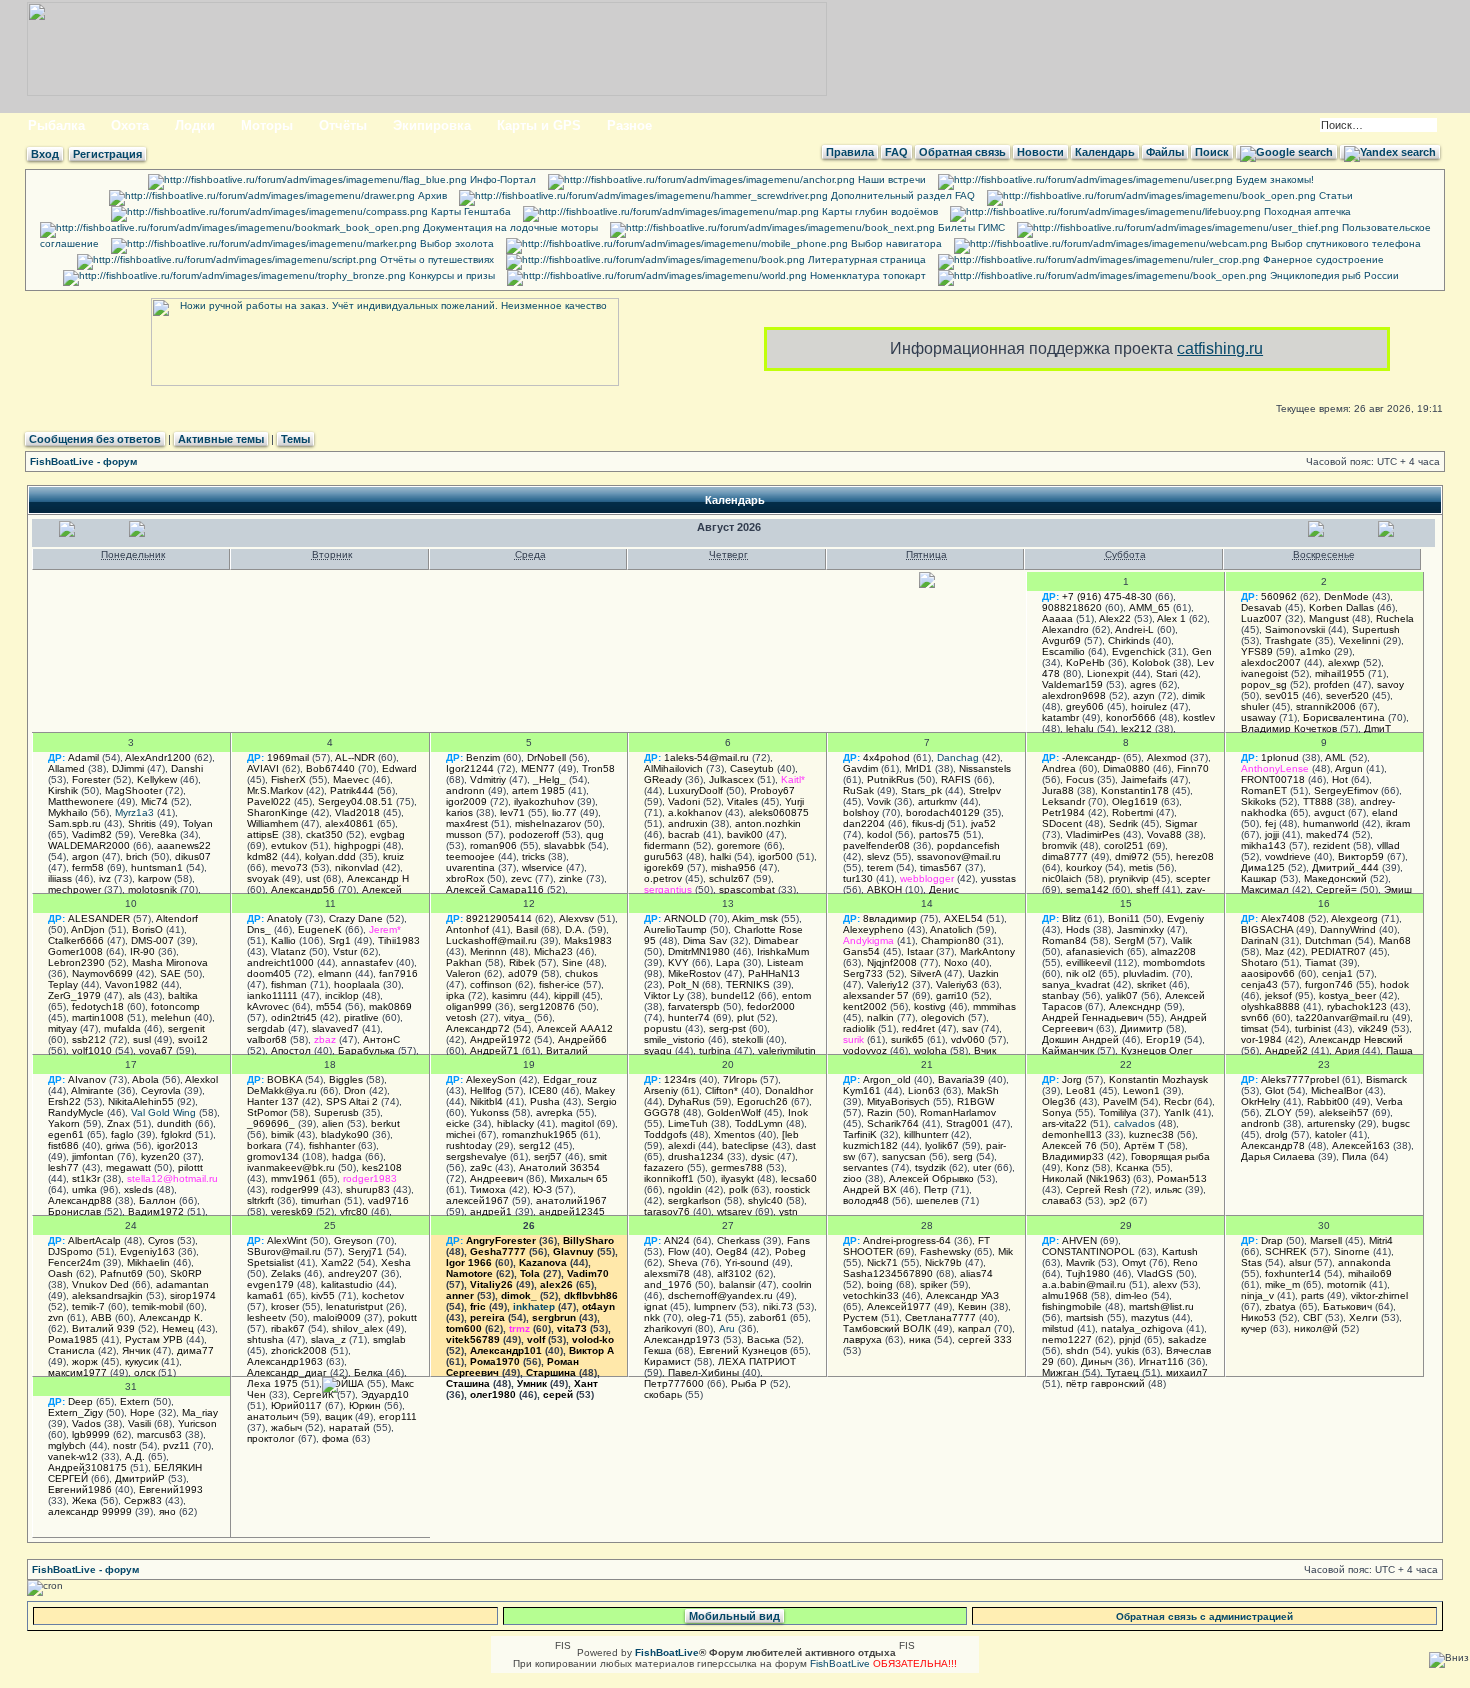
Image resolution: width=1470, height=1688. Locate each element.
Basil (527, 929)
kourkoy (1084, 867)
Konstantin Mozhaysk (1158, 1079)
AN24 (677, 1240)
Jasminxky (1140, 929)
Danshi (187, 768)
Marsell (1326, 1240)
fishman (289, 984)
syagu (658, 1050)
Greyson (353, 1240)
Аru (727, 1328)
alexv (1165, 1284)
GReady (663, 779)
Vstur (345, 951)
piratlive (361, 1017)
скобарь (663, 1394)
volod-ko (593, 1339)
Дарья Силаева (1278, 1156)
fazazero (664, 1167)
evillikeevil (1088, 962)
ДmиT (1377, 728)
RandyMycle (76, 1112)
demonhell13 (1072, 1134)
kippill (566, 995)
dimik (1193, 695)
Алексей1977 (899, 1306)
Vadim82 (92, 834)
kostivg (930, 1006)
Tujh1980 (1088, 1273)
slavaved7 (335, 1028)
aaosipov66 (1268, 973)
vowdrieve (1288, 856)
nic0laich (1062, 878)
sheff (1147, 889)
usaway (1258, 717)
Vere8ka (158, 834)
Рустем (860, 1317)
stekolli (747, 1039)
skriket (1151, 984)
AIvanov (87, 1079)
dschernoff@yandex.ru (720, 1295)
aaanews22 (184, 845)
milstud (1058, 1328)
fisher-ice (559, 984)
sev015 (1282, 695)
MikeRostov (694, 973)
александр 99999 (90, 1511)
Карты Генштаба (469, 211)
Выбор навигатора (895, 243)
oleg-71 (704, 1317)
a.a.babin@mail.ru (1084, 1284)
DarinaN (1259, 940)
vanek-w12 (73, 1456)
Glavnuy (573, 1251)
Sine (572, 962)
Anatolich (951, 929)
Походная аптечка (1306, 211)
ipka (455, 995)
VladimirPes (1093, 834)
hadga (347, 1156)
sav (970, 1028)
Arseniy (661, 1090)
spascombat (747, 889)
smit (598, 1156)
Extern (135, 1401)
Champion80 (950, 940)
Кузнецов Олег (1157, 1050)
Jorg (1072, 1079)
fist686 (63, 1145)
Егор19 (1163, 1039)
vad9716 (388, 1200)
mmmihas (994, 1006)
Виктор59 (1361, 856)
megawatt (128, 1167)
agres (1143, 684)
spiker (933, 1284)
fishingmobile (1072, 1306)
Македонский (1335, 878)
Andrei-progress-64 (907, 1240)
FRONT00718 (1273, 779)
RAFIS (956, 779)
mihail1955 (1340, 673)
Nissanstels (985, 768)
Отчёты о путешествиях (435, 259)
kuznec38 (1151, 1134)
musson (464, 834)
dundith (174, 1123)
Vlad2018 (357, 812)
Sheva (683, 1262)
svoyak (263, 878)
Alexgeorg (1354, 918)
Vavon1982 (131, 984)
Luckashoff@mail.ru (491, 940)
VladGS (1155, 1273)
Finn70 (1193, 768)
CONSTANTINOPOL (1088, 1251)
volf (536, 1339)
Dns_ (259, 929)
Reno (1185, 1262)
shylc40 (765, 1200)
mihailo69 (1370, 1273)
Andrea (1059, 768)
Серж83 (143, 1500)
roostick (792, 1189)
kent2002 (865, 1006)
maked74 (1327, 834)
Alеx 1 (1171, 618)
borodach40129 (943, 812)
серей (558, 1394)
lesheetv (266, 1317)
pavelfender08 (876, 845)
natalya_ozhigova (1142, 1328)
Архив (431, 195)
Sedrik (1123, 823)
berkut (385, 1123)
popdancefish (968, 845)
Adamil (83, 757)
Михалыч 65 (579, 1178)
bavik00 (745, 834)
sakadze (1187, 1339)
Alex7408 (1283, 918)
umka (84, 1189)
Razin (880, 1112)
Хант (586, 1383)
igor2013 (177, 1145)
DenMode (1346, 596)
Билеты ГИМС (970, 227)
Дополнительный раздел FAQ (901, 195)
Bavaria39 (961, 1079)
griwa (118, 1145)
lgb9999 (91, 1434)
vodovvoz (865, 1050)
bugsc (1396, 1123)
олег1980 (493, 1394)
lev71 (512, 812)
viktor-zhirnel (1379, 1295)
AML (1335, 757)
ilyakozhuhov (544, 801)
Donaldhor (789, 1090)
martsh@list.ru (1161, 1306)
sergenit (186, 1028)
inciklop (342, 995)
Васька (763, 1339)
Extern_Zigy (75, 1412)
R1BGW (975, 1101)
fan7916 (398, 973)
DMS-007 (152, 940)
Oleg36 (1059, 1101)
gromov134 (273, 1156)
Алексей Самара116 (495, 889)
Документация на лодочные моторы (509, 227)
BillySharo (588, 1240)
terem (880, 867)
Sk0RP (186, 1273)
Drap (1272, 1240)
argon (85, 856)
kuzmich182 (870, 1145)
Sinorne (1352, 1251)
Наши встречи (890, 179)
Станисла (71, 1350)
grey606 (1085, 706)
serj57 (548, 1156)
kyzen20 (160, 1156)
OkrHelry (1260, 1101)
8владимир (890, 918)
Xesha (396, 1262)
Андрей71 (494, 1050)
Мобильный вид (734, 1616)
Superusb (336, 1112)
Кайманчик (1068, 1050)
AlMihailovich (673, 768)
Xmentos (734, 1134)
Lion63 (924, 1090)
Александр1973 (682, 1339)
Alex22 (1115, 618)
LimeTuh (688, 1123)
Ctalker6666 (76, 940)
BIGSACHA (1267, 929)
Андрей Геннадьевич (1092, 1017)
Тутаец (1122, 1372)
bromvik (1059, 845)
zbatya (1280, 1306)
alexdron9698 (1074, 695)
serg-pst (727, 1028)
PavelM (1120, 1101)
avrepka (554, 1112)
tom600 (464, 1328)
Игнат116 (1161, 1361)
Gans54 (861, 951)
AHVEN (1079, 1240)
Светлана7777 (940, 1317)
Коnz (1077, 1167)
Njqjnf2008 (892, 962)
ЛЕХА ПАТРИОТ (757, 1361)
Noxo (956, 962)
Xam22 (337, 1262)
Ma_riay (200, 1412)
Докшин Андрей (1080, 1039)
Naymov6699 (102, 973)
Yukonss (489, 1112)
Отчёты (343, 125)
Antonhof (467, 929)
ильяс (1168, 1189)
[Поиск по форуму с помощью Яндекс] (1390, 152)
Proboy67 (772, 790)
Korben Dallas (1341, 607)
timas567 (941, 867)
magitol (577, 1123)
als (134, 995)
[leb (790, 1134)
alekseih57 (1344, 1112)
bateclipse (745, 1145)
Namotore (469, 1273)
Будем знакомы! (1273, 179)
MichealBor (1336, 1090)
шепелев (937, 1200)
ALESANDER (99, 918)
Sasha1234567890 (888, 1273)
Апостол (291, 1050)
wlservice (542, 867)
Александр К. (171, 1317)
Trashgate (1288, 640)
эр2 (1117, 1200)
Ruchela (1395, 618)
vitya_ (517, 1017)
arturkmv (937, 801)
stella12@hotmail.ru (172, 1178)
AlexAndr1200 (158, 757)
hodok (1394, 984)
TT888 (1318, 801)
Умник (532, 1383)
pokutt (402, 1317)
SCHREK (1286, 1251)
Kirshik (63, 790)
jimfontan (93, 1156)
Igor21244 (470, 768)
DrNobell (546, 757)
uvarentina (470, 867)
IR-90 (142, 951)
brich (137, 856)
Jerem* (385, 929)
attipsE (263, 834)
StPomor (267, 1112)
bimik (282, 1134)
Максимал (1265, 889)
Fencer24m (74, 1262)
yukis (1127, 1350)
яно (167, 1511)
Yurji (794, 801)
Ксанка (1132, 1167)
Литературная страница (865, 259)
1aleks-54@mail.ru (706, 757)
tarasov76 (667, 1211)
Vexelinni (1359, 640)
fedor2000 (771, 1006)
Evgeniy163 (147, 1251)
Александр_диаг (287, 1372)
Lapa (728, 962)
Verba (1389, 1101)
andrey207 (353, 1273)
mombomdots (1174, 962)
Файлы (1165, 152)
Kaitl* (793, 779)
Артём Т (1144, 1145)
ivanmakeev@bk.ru (291, 1167)
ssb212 (89, 1039)
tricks (533, 856)
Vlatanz (288, 951)
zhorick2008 (299, 1350)
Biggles (346, 1079)
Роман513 (1182, 1178)
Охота (130, 125)
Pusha (545, 1101)
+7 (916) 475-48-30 (1107, 596)
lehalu (1080, 728)
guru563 (663, 856)
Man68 (1395, 940)
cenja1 (1337, 973)
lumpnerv (715, 1306)
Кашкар (1259, 878)
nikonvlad (357, 867)
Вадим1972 (156, 1211)
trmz (519, 1328)
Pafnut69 (121, 1273)
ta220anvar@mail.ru (1342, 1017)
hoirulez (1149, 706)
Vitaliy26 (491, 1284)
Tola (530, 1273)
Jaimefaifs (1144, 779)
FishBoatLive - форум (83, 461)
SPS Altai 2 (352, 1101)
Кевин (972, 1306)
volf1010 (92, 1050)
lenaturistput (354, 1306)
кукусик (141, 1361)
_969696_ (271, 1123)
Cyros (161, 1240)
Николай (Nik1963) (1086, 1178)
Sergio (602, 1101)
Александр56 (303, 889)
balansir (737, 1284)
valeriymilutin (787, 1050)
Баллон (157, 1200)
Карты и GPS (539, 125)
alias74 (976, 1273)
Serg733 (863, 973)
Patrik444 (352, 790)
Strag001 (967, 1123)
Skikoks (1258, 801)
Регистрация (107, 154)
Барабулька (366, 1050)
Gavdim (860, 768)
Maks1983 (588, 940)
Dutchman (1328, 940)
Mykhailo (68, 812)
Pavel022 (269, 801)
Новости (1040, 152)
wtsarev (734, 1211)
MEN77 (538, 768)
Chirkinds (1129, 640)
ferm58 (88, 867)
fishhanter (332, 1145)
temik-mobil (157, 1306)
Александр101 (506, 1350)
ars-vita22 (1064, 1123)
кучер (1254, 1328)
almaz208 (1173, 951)
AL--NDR (355, 757)
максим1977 (77, 1372)
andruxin (688, 823)
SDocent (1062, 823)
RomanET (1264, 790)
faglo (122, 1134)
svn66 (1255, 1017)
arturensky (1331, 1123)
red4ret (918, 1028)
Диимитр (1141, 1028)
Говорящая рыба (1170, 1156)
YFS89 (1257, 651)
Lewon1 (1141, 1090)
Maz (1274, 951)
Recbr (1177, 1101)
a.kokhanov (695, 812)
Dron (355, 1090)
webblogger (927, 878)
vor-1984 (1261, 1039)
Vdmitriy (488, 779)
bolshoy (861, 812)
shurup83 (368, 1189)
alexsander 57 (876, 995)
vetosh (461, 1017)
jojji (1272, 834)
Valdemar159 (1072, 684)
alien (333, 1123)
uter (982, 1167)
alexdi (681, 1145)
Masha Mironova (170, 962)
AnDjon (88, 929)
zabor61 (768, 1317)
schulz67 (729, 878)
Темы (295, 439)
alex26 (556, 1284)
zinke (571, 878)
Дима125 (1263, 867)
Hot (1340, 779)
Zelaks (286, 1273)
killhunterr (926, 1134)
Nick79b (943, 1262)
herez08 (1195, 856)
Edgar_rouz (570, 1079)
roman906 (493, 845)
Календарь (1105, 152)
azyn (1144, 695)
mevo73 (289, 867)
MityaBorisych (898, 1101)
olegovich (943, 1017)
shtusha (265, 1339)
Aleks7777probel (1300, 1079)
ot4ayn (598, 1306)
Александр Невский (1356, 1039)
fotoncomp (175, 1006)
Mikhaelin (148, 1262)
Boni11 (1124, 918)
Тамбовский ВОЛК (887, 1328)
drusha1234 (696, 1156)
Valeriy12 (888, 984)
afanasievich (1095, 951)
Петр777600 (674, 1383)
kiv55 (323, 1295)
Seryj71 (365, 1251)
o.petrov (663, 878)
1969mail (288, 757)
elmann (335, 973)
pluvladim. (1146, 973)
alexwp (1344, 662)
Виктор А (591, 1350)
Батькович (1347, 1306)
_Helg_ (549, 779)
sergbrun (554, 1317)
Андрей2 (1286, 1050)
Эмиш (1398, 889)
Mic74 (154, 801)
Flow (678, 1251)
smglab (389, 1339)
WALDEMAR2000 (89, 845)
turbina (715, 1050)
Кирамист (667, 1361)
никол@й (1316, 1328)
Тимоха (488, 1189)
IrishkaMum (783, 951)
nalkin (880, 1017)
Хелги (1363, 1317)
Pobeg (790, 1251)
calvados (1134, 1123)
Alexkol (201, 1079)
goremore (739, 845)
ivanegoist (1264, 673)
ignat (655, 1306)
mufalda (122, 1028)
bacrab (684, 834)
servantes (865, 1167)
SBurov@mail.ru (284, 1251)
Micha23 (553, 951)
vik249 (1373, 1028)
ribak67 (288, 1328)
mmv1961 (293, 1178)
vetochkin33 (871, 1295)
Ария (1347, 1050)
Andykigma (868, 940)
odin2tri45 (294, 1017)
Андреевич (496, 1178)
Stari (1166, 673)
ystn (788, 1211)
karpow (154, 878)
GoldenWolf (734, 1112)
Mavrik (1080, 1262)
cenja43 (1259, 984)
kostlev (1199, 717)
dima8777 (1065, 856)
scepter (1193, 878)
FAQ (896, 152)
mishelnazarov (548, 823)
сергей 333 (985, 1339)
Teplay (63, 984)
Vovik (879, 801)
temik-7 (88, 1306)
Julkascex (731, 779)
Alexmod (1167, 757)
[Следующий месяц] (1318, 533)
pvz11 (176, 1445)
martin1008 (98, 1017)
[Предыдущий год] (69, 533)
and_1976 (668, 1284)
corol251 (1124, 845)
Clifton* (721, 1090)
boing (880, 1284)
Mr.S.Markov (275, 790)
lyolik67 (942, 1145)
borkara (264, 1145)
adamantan (182, 1284)
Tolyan (198, 823)
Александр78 (1273, 1145)
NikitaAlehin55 (141, 1101)
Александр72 (478, 1028)
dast (806, 1145)
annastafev (367, 962)
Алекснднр (1135, 1006)
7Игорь (740, 1079)
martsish (1085, 1317)
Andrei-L (1134, 629)
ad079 (523, 973)
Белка (368, 1372)
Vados (86, 1423)
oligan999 (469, 1006)
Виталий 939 (103, 1328)
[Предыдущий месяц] (139, 533)
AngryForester (501, 1240)
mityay (62, 1028)
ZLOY (1278, 1112)
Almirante (92, 1090)
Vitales (742, 801)
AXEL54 (963, 918)
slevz (878, 856)
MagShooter (133, 790)
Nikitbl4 (486, 1101)
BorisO (147, 929)
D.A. (575, 929)
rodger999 (295, 1189)
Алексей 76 (1069, 1145)
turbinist (1313, 1028)
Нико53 (1258, 1317)
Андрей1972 (500, 1039)
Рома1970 (495, 1361)
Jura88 (1058, 790)
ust (313, 878)
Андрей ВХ (870, 1189)
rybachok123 (1357, 1006)
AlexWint (287, 1240)
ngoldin (685, 1189)
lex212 (1136, 728)
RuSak (858, 790)
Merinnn (488, 951)
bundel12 (733, 995)
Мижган (1060, 1372)
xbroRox (465, 878)
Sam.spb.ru (74, 823)
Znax (118, 1123)
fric (478, 1306)
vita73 (572, 1328)
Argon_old (887, 1079)
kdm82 (262, 856)
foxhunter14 (1293, 1273)
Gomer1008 (75, 951)
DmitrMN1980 (699, 951)
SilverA (925, 973)
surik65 (907, 1039)
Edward (399, 768)
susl (142, 1039)
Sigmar (1181, 823)
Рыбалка (56, 125)
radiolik (859, 1028)
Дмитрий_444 (1345, 867)
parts (1312, 1295)
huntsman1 (157, 867)
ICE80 (543, 1090)
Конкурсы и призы (450, 275)
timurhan (321, 1200)
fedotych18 (98, 1006)
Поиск (1212, 152)
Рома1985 (73, 1339)
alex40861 (349, 823)
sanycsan (904, 1156)
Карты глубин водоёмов (878, 211)
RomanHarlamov (958, 1112)
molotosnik (152, 889)
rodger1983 (370, 1178)
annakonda (1364, 1262)
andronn (465, 790)
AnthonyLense (1275, 768)
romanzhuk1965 (539, 1134)
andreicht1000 (280, 962)
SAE (170, 973)
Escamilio (1063, 651)
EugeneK (320, 929)
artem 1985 (538, 790)
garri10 (952, 995)
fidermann (667, 845)
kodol (879, 834)
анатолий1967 (571, 1200)
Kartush (1180, 1251)
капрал (974, 1328)
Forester (91, 779)
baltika (183, 995)
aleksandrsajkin (107, 1295)
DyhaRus (689, 1101)
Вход (45, 154)
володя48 (866, 1200)
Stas (1251, 1262)
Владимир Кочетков (1289, 728)
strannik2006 (1326, 706)
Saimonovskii (1295, 629)
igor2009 (466, 801)
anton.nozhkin (768, 823)
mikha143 (1263, 845)
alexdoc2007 (1271, 662)
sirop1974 (193, 1295)
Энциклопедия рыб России (1333, 275)
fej (1270, 823)
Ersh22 (64, 1101)
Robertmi (1132, 812)
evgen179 (270, 1284)
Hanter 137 (273, 1101)
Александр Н (378, 878)
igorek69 (664, 867)
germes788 (737, 1167)
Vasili (139, 1423)
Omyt (1134, 1262)
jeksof (1278, 995)
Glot (1274, 1090)
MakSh (983, 1090)
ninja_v (1257, 1295)
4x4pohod (886, 757)
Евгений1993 (171, 1489)
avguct (1329, 812)
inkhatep (534, 1306)
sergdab (266, 1028)
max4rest (467, 823)
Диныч (1096, 1361)
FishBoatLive (840, 1663)
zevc (521, 878)
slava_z (328, 1339)
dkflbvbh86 (591, 1295)
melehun (171, 1017)
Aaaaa (1057, 618)
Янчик (136, 1350)
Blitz (1071, 918)
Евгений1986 (80, 1489)
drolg (1276, 1134)
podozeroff (534, 834)
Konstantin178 (1135, 790)
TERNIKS (748, 984)
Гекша (658, 1350)
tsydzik (930, 1167)
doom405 (269, 973)
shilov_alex (357, 1328)
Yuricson (197, 1423)
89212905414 (499, 918)
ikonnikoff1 (669, 1178)
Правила (850, 152)
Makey (600, 1090)
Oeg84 (732, 1251)
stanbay (1060, 995)
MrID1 (918, 768)
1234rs (680, 1079)
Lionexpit (1108, 673)
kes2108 (382, 1167)
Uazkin (983, 973)
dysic (762, 1156)
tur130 (858, 878)
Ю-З (542, 1189)
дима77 (195, 1350)
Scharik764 (893, 1123)
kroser (285, 1306)
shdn (1077, 1350)
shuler (1255, 706)
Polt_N (683, 984)
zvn (56, 1317)
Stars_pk (921, 790)
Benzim (483, 757)
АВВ (101, 1317)
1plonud (1280, 757)
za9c (481, 1167)
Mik (1005, 1251)
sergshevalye (476, 1156)
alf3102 (734, 1273)
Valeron (463, 973)
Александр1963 (285, 1361)
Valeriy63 (957, 984)
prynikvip (1129, 878)
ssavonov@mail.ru (959, 856)
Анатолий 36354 (559, 1167)
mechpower (74, 889)
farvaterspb (694, 1006)
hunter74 (689, 1017)
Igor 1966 (469, 1262)
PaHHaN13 (774, 973)
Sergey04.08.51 (355, 801)
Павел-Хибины (703, 1372)
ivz (105, 878)
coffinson (491, 984)
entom (796, 995)
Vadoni (684, 801)
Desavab (1261, 607)
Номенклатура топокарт (866, 275)
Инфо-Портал (501, 179)
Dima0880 (1126, 768)
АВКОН (884, 889)
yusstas (998, 878)
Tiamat (1320, 962)
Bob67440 (330, 768)
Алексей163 (1361, 1145)
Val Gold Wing (163, 1112)
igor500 (775, 856)
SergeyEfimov (1346, 790)
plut (745, 1017)
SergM (1129, 940)
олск (144, 1372)
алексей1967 (477, 1200)
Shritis (142, 823)
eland (1385, 812)
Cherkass (738, 1240)
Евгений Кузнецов (743, 1350)
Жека (84, 1500)
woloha (930, 1050)
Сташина (468, 1383)
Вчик (985, 1050)
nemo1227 (1067, 1339)
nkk (652, 1317)
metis (1141, 867)
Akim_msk (755, 918)
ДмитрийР (140, 1478)
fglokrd (176, 1134)
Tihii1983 (399, 940)
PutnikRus (890, 779)
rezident (1331, 845)
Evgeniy (1185, 918)
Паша (1399, 1050)
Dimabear (776, 940)
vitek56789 (473, 1339)
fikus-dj (928, 823)
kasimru (509, 995)
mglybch (67, 1445)
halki (720, 856)
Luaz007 (1261, 618)
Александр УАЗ (962, 1295)
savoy (1390, 684)
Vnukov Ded (100, 1284)
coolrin (797, 1284)
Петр (936, 1189)
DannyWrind (1348, 929)
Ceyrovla (161, 1090)
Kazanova (543, 1262)
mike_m (1282, 1284)
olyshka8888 (1270, 1006)
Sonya (1057, 1112)
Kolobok (1151, 662)
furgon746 (1329, 984)
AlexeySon (491, 1079)
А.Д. (135, 1456)
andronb (1260, 1123)
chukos (581, 973)
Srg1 (340, 940)
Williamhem (272, 823)
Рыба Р (749, 1383)
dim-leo (1131, 1295)
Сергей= (1336, 889)
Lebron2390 (76, 962)
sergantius (668, 889)
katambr (1060, 717)
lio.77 (564, 812)
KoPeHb (1085, 662)
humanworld (1331, 823)
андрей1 (491, 1211)
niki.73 (778, 1306)
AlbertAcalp (94, 1240)
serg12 (535, 1145)
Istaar (920, 951)
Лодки (195, 125)
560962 (1279, 596)
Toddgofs (665, 1134)
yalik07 (1122, 995)
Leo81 (1081, 1090)
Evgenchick (1138, 651)
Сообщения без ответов (95, 439)
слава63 (1062, 1200)
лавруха (862, 1339)
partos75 (939, 834)
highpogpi (357, 845)
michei (460, 1134)
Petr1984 (1063, 812)
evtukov (289, 845)
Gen (1202, 651)
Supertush (1376, 629)
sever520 (1347, 695)
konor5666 (1131, 717)
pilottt (190, 1167)
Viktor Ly (664, 995)
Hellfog (486, 1090)
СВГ (1312, 1317)
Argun (1349, 768)
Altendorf (177, 918)
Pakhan (464, 962)
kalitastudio (347, 1284)
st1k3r (86, 1178)
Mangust (1329, 618)
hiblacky (515, 1123)
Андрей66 (582, 1039)
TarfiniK (860, 1134)
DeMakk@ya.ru (282, 1090)
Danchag (958, 757)
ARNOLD (685, 918)
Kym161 (862, 1090)
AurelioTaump (675, 929)
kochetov (383, 1295)
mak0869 (390, 1006)
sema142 (1087, 889)
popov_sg (1264, 684)
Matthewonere (81, 801)
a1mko (1315, 651)
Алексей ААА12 (575, 1028)
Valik (1181, 940)
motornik (1346, 1284)
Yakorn (64, 1123)
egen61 (66, 1134)
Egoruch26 (762, 1101)
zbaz (325, 1039)
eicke (458, 1123)
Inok (798, 1112)
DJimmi (128, 768)
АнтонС (381, 1039)
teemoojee (470, 856)
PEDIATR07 (1338, 951)
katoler (1330, 1134)
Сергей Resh (1097, 1189)
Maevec (351, 779)
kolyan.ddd (330, 856)
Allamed (66, 768)
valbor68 (267, 1039)
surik (853, 1039)
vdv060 (968, 1039)
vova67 (156, 1050)
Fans (798, 1240)
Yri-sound (747, 1262)
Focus (1080, 779)
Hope (142, 1412)
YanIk (1177, 1112)
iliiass (60, 878)
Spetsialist (270, 1262)
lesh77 (63, 1167)
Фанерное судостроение (1322, 259)
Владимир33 (1073, 1156)
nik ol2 (1081, 973)
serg (963, 1156)
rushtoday (469, 1145)
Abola (145, 1079)
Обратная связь (962, 152)
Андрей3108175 (87, 1467)
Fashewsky (945, 1251)
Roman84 (1064, 940)
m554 (329, 1006)
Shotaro (1259, 962)
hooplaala (357, 984)
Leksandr (1063, 801)
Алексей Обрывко (931, 1178)
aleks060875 (779, 812)
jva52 (983, 823)
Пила (1354, 1156)
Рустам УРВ (154, 1339)
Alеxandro (1065, 629)
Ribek (522, 962)
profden (1332, 684)
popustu (663, 1028)
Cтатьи (1334, 195)
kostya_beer (1347, 995)
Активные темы (221, 439)
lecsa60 (799, 1178)
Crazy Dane (356, 918)
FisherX (288, 779)
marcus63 (159, 1434)
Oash (60, 1273)
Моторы (267, 125)
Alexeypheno (873, 929)
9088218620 (1072, 607)
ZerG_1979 (74, 995)
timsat (1254, 1028)
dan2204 (864, 823)
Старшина (551, 1372)
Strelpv (985, 790)
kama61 (265, 1295)
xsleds (138, 1189)
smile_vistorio (674, 1039)
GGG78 (662, 1112)
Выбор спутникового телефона (1344, 243)
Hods (1078, 929)
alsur (1300, 1262)
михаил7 (1187, 1372)
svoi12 (193, 1039)
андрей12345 (572, 1211)
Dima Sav (705, 940)
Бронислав (74, 1211)
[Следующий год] (1388, 533)
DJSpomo (70, 1251)
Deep (80, 1401)
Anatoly (284, 918)
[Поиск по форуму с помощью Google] (1286, 152)
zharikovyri (668, 1328)
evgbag (387, 834)
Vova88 (1164, 834)
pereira (487, 1317)
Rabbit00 (1328, 1101)
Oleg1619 (1135, 801)
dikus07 (193, 856)
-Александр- (1091, 757)
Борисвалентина (1344, 717)
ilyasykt (737, 1178)
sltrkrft (260, 1200)
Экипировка (432, 125)
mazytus (1150, 1317)
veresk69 (292, 1211)
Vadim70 (588, 1273)
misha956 (733, 867)
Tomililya (1118, 1112)
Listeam (785, 962)
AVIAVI (263, 768)
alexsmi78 (667, 1273)
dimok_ (519, 1295)
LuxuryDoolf (695, 790)
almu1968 (1065, 1295)
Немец (178, 1328)
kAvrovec (268, 1006)
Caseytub (752, 768)
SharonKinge (277, 812)
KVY (678, 962)
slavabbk (564, 845)
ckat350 (324, 834)
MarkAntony (987, 951)
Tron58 (598, 768)
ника (920, 1339)
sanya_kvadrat (1076, 984)
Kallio (283, 940)
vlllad (1388, 845)
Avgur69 (1061, 640)
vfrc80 (354, 1211)
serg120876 (547, 1006)
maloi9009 (337, 1317)
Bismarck (1386, 1079)
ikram (1398, 823)
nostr (124, 1445)
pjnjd (1130, 1339)
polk (738, 1189)
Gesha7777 (498, 1251)
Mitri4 (1381, 1240)
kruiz (393, 856)
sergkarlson (694, 1200)
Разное (629, 125)
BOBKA (284, 1079)
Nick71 (882, 1262)
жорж (85, 1361)
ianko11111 (272, 995)
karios (459, 812)
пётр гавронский (1105, 1383)
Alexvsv (576, 918)
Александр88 (80, 1200)
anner (460, 1295)
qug (595, 834)
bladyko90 (345, 1134)
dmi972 (1132, 856)
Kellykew (157, 779)
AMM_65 (1149, 607)
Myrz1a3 (134, 812)
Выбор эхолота (455, 243)
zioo (852, 1178)
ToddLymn (759, 1123)
